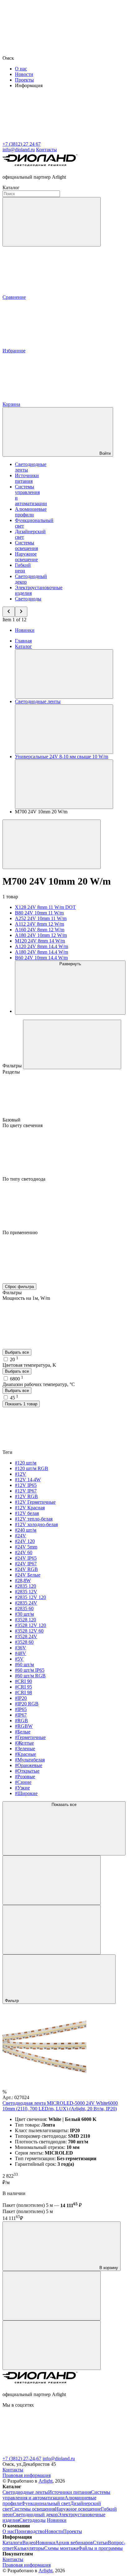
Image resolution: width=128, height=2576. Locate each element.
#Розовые (25, 1777)
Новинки (25, 630)
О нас (21, 69)
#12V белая (27, 1513)
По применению (20, 1232)
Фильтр (12, 2001)
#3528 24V (26, 1636)
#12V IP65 (26, 1485)
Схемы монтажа (61, 2548)
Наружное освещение (26, 557)
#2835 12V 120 (30, 1597)
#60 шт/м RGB (30, 1676)
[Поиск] (52, 222)
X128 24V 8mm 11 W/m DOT (45, 907)
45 (14, 1398)
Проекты (24, 80)
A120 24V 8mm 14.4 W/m (41, 946)
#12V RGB (26, 1496)
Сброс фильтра (19, 1287)
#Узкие (22, 1788)
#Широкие (26, 1793)
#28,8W (23, 1580)
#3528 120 (25, 1620)
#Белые (23, 1732)
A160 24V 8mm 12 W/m (40, 930)
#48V (21, 1653)
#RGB (21, 1720)
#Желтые (24, 1743)
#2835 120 (25, 1586)
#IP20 (21, 1698)
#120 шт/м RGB (32, 1468)
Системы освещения (26, 545)
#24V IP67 (26, 1564)
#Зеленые (25, 1749)
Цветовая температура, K (29, 1365)
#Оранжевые (29, 1765)
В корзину (108, 2268)
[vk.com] (49, 2453)
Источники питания (27, 478)
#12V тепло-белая (34, 1519)
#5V (19, 1659)
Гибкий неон (23, 568)
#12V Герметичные (35, 1502)
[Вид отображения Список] (52, 1930)
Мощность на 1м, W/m (26, 1298)
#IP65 (21, 1709)
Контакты (46, 150)
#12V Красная (30, 1508)
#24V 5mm (26, 1547)
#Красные (25, 1754)
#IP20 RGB (27, 1704)
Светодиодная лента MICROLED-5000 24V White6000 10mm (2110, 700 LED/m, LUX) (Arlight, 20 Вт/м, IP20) (60, 2106)
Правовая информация (27, 2475)
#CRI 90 (23, 1681)
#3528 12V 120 (30, 1625)
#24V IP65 (26, 1558)
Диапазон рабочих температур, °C (39, 1384)
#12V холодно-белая (36, 1524)
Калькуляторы (29, 2548)
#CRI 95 (23, 1687)
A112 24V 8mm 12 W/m (39, 924)
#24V (21, 1536)
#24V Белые (28, 1575)
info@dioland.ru (59, 2458)
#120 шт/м (26, 1463)
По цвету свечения (23, 1125)
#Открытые (27, 1771)
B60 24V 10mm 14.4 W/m (41, 958)
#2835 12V (26, 1592)
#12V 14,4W (28, 1480)
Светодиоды (28, 599)
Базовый (12, 1120)
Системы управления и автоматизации (56, 2495)
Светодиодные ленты (25, 2492)
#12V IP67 (26, 1491)
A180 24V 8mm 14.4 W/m (41, 952)
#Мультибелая (30, 1760)
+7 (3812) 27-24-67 (22, 2458)
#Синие (23, 1782)
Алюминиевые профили (31, 512)
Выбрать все (17, 1352)
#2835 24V (26, 1603)
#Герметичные (30, 1737)
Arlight (46, 2481)
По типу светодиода (24, 1179)
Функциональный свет (46, 2503)
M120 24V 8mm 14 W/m (40, 941)
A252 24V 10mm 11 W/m (41, 918)
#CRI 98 (23, 1692)
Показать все (64, 1805)
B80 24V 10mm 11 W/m (39, 913)
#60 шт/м (24, 1664)
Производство (30, 2531)
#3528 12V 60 (29, 1631)
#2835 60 (24, 1608)
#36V (21, 1648)
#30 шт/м (24, 1614)
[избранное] (52, 2345)
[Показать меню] (64, 674)
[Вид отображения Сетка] (52, 1880)
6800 (17, 1379)
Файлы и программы (101, 2548)
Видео (29, 2543)
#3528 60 (24, 1642)
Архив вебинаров (74, 2543)
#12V (21, 1474)
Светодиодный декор (35, 2515)
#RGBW (24, 1726)
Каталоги (12, 2543)
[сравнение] (52, 2296)
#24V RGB (26, 1569)
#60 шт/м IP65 (30, 1670)
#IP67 (21, 1715)
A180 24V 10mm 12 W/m (41, 935)
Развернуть (70, 964)
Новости (24, 74)
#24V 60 (24, 1552)
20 (14, 1359)
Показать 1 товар (21, 1404)
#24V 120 (25, 1541)
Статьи (100, 2543)
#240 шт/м (26, 1530)
